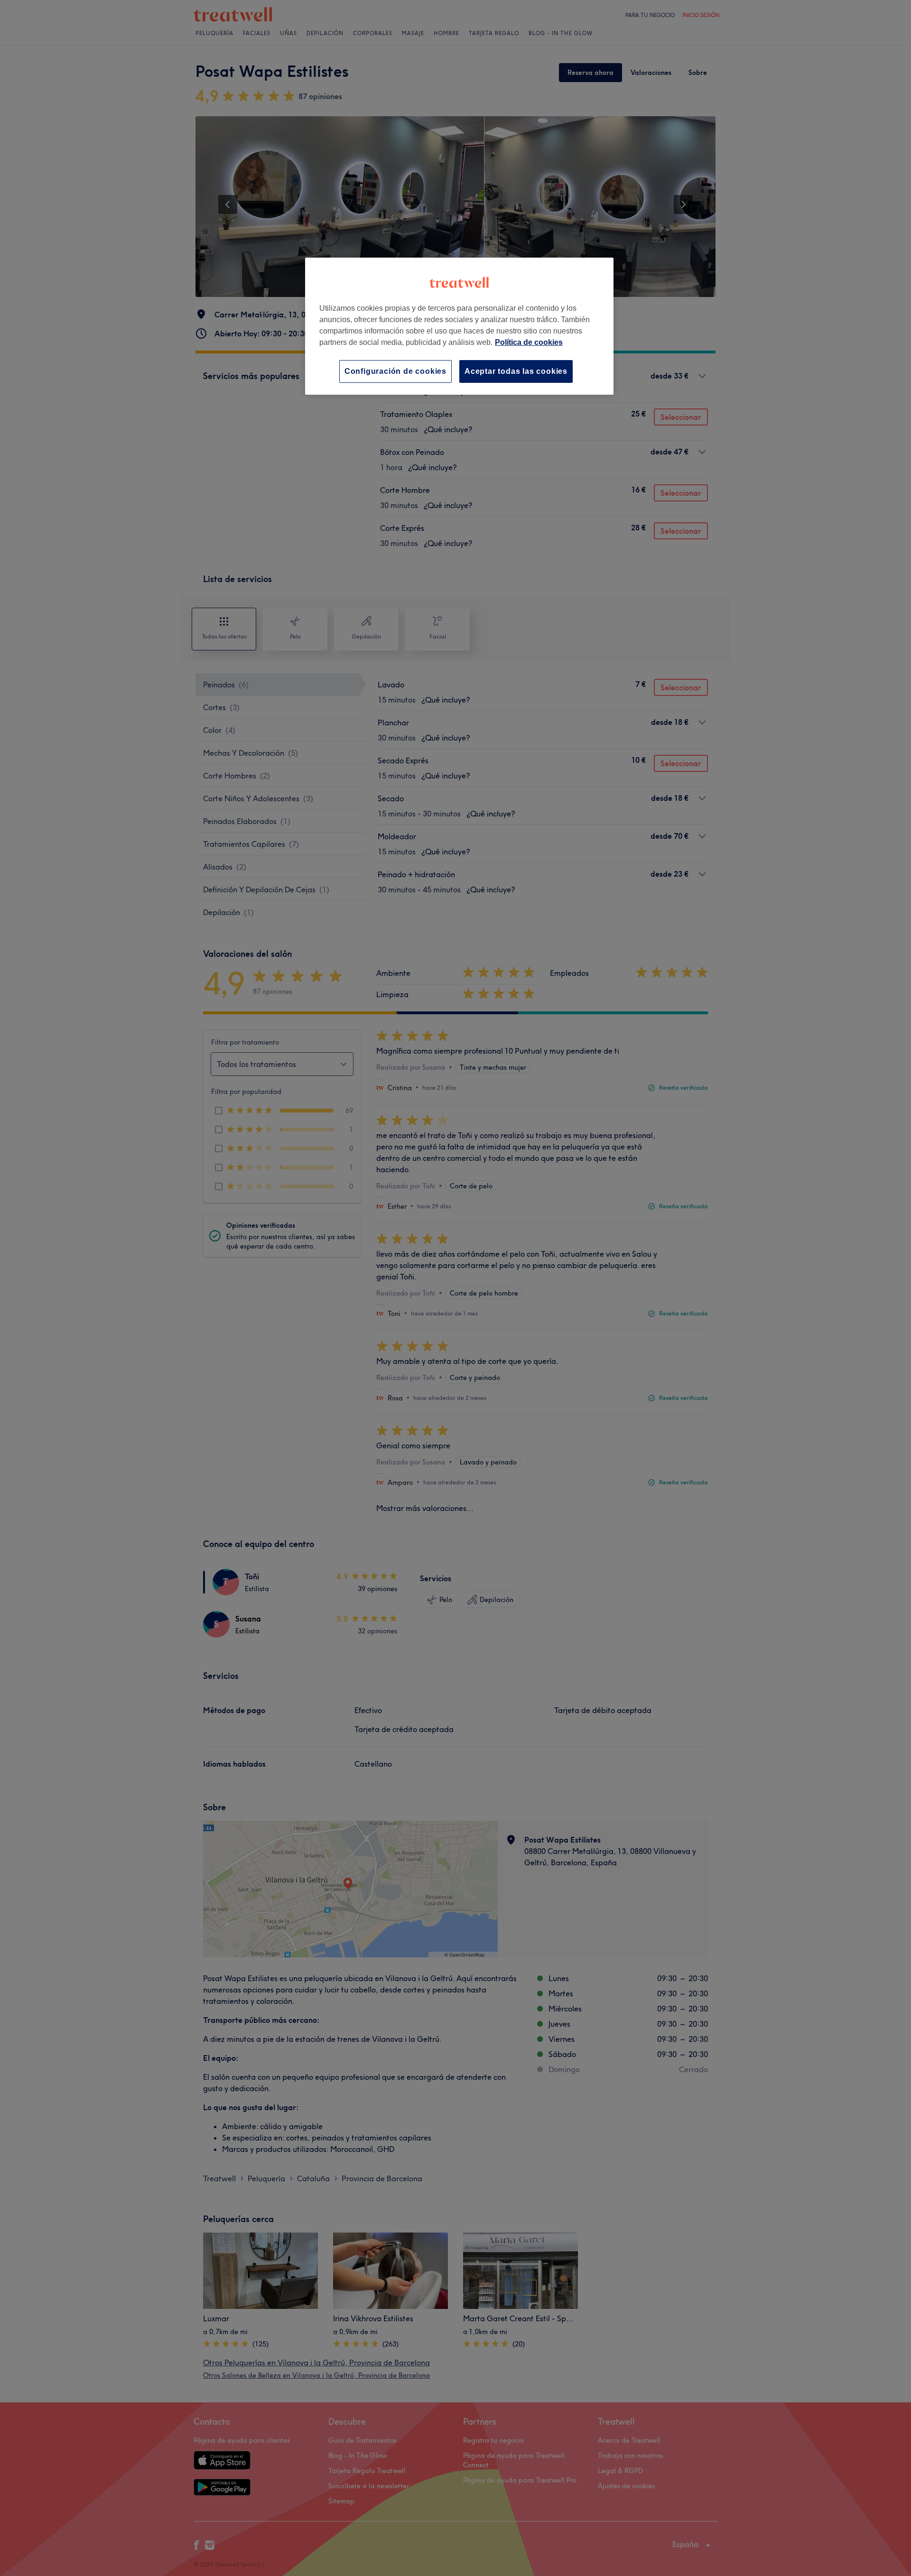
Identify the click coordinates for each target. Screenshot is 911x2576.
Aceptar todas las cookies (516, 371)
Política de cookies (529, 342)
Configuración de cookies (395, 371)
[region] (459, 326)
